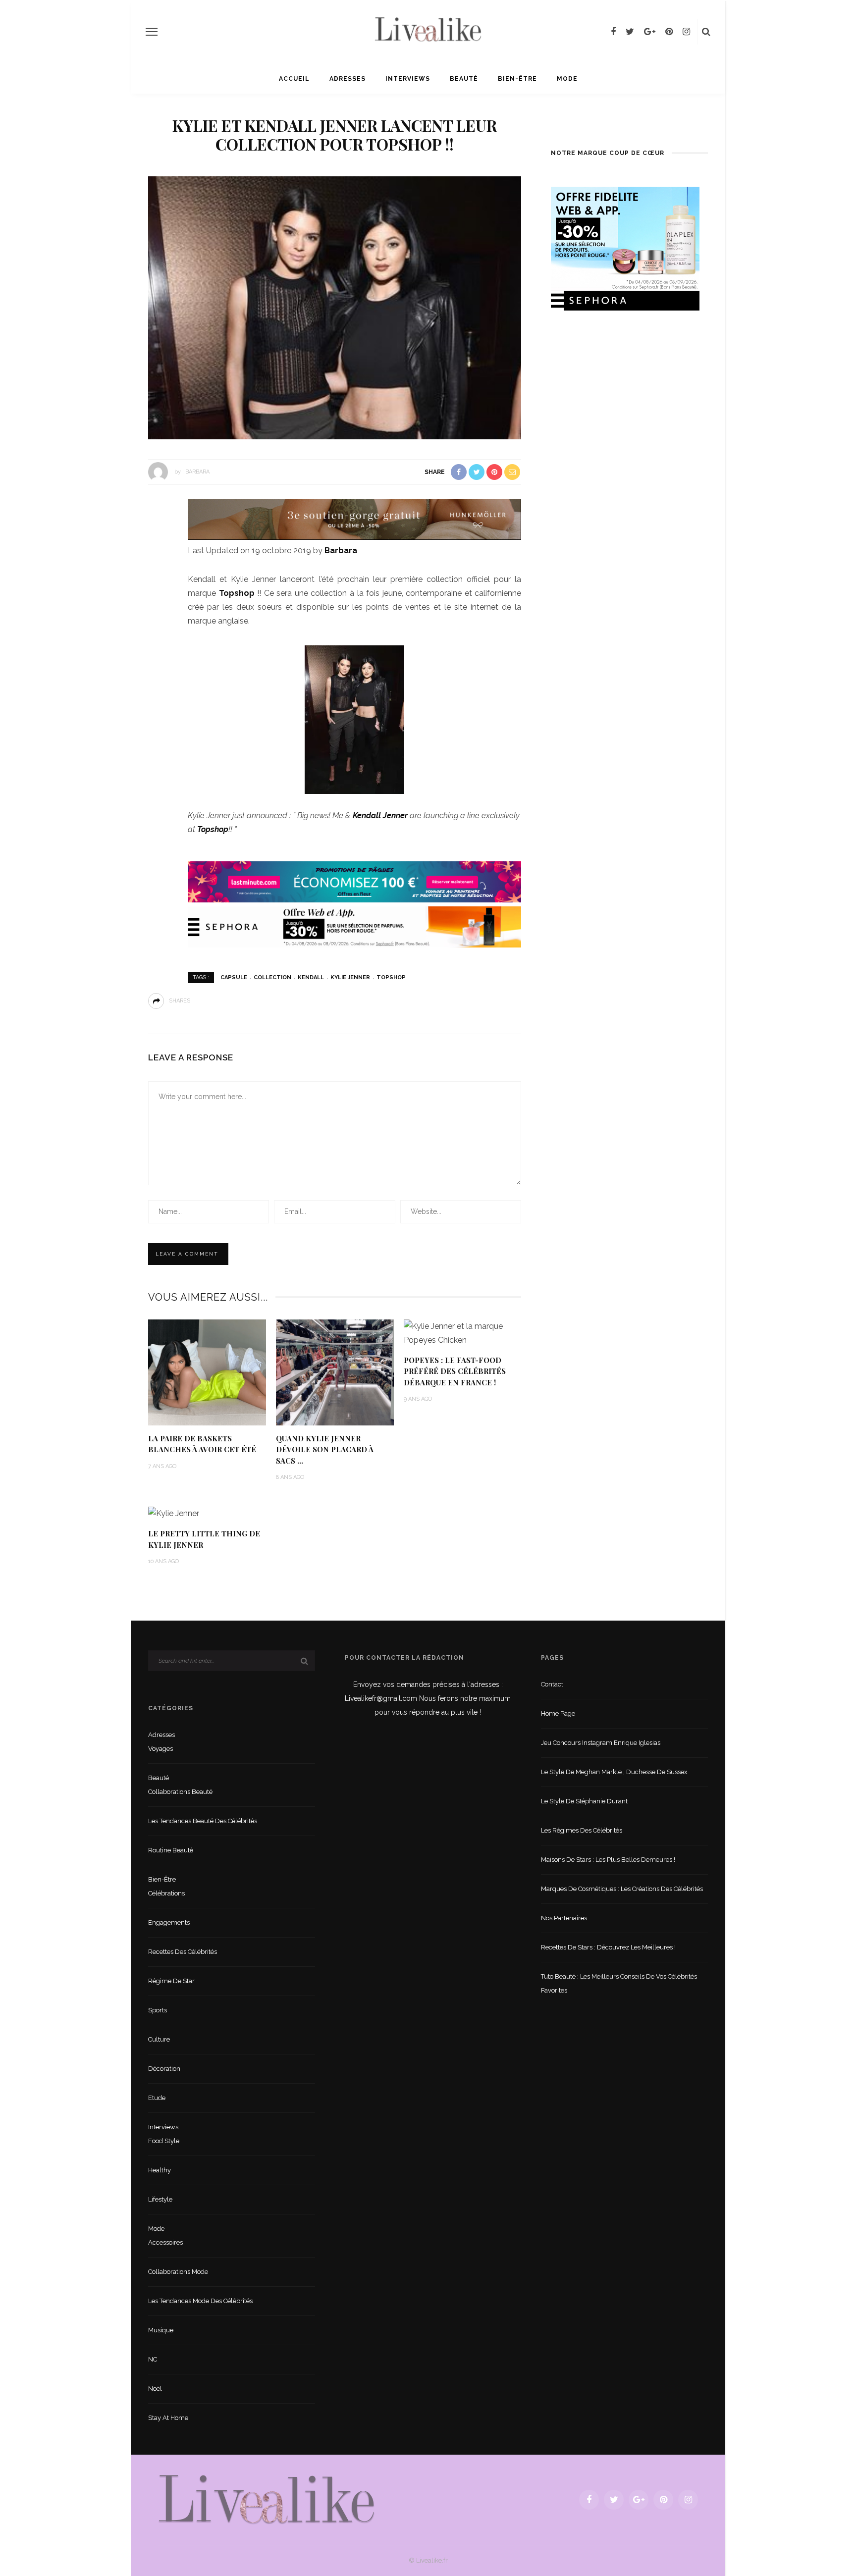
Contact (552, 1684)
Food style (164, 2141)
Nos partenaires (564, 1918)
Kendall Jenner (380, 815)
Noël (155, 2389)
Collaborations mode (178, 2272)
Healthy (160, 2170)
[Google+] (650, 32)
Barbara (197, 471)
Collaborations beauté (180, 1792)
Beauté (464, 79)
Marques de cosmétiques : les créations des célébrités (622, 1889)
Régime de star (171, 1981)
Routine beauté (171, 1850)
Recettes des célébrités (183, 1952)
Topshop (238, 593)
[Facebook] (613, 32)
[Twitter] (630, 32)
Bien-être (517, 79)
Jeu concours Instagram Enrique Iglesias (601, 1743)
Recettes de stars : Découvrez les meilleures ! (608, 1947)
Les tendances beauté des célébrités (203, 1821)
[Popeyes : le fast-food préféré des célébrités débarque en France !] (463, 1333)
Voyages (160, 1749)
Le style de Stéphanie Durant (584, 1801)
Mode (567, 79)
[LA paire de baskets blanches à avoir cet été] (207, 1372)
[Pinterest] (669, 32)
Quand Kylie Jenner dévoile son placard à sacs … (325, 1449)
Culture (159, 2039)
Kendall (311, 977)
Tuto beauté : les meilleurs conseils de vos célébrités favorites (619, 1983)
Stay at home (168, 2418)
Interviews (408, 79)
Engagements (169, 1922)
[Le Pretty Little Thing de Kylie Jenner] (174, 1513)
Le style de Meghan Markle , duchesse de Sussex (614, 1772)
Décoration (164, 2069)
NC (153, 2359)
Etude (157, 2098)
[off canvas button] (152, 32)
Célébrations (166, 1893)
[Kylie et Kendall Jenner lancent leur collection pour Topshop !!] (335, 307)
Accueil (294, 79)
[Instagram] (686, 32)
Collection (272, 977)
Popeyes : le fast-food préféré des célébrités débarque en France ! (455, 1371)
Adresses (348, 79)
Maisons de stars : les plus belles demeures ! (608, 1860)
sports (158, 2010)
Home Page (558, 1713)
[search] (706, 32)
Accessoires (165, 2242)
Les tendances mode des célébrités (200, 2301)
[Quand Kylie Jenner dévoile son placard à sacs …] (335, 1372)
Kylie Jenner (350, 977)
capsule (234, 977)
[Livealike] (267, 2499)
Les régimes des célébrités (582, 1830)
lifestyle (160, 2199)
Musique (161, 2330)
